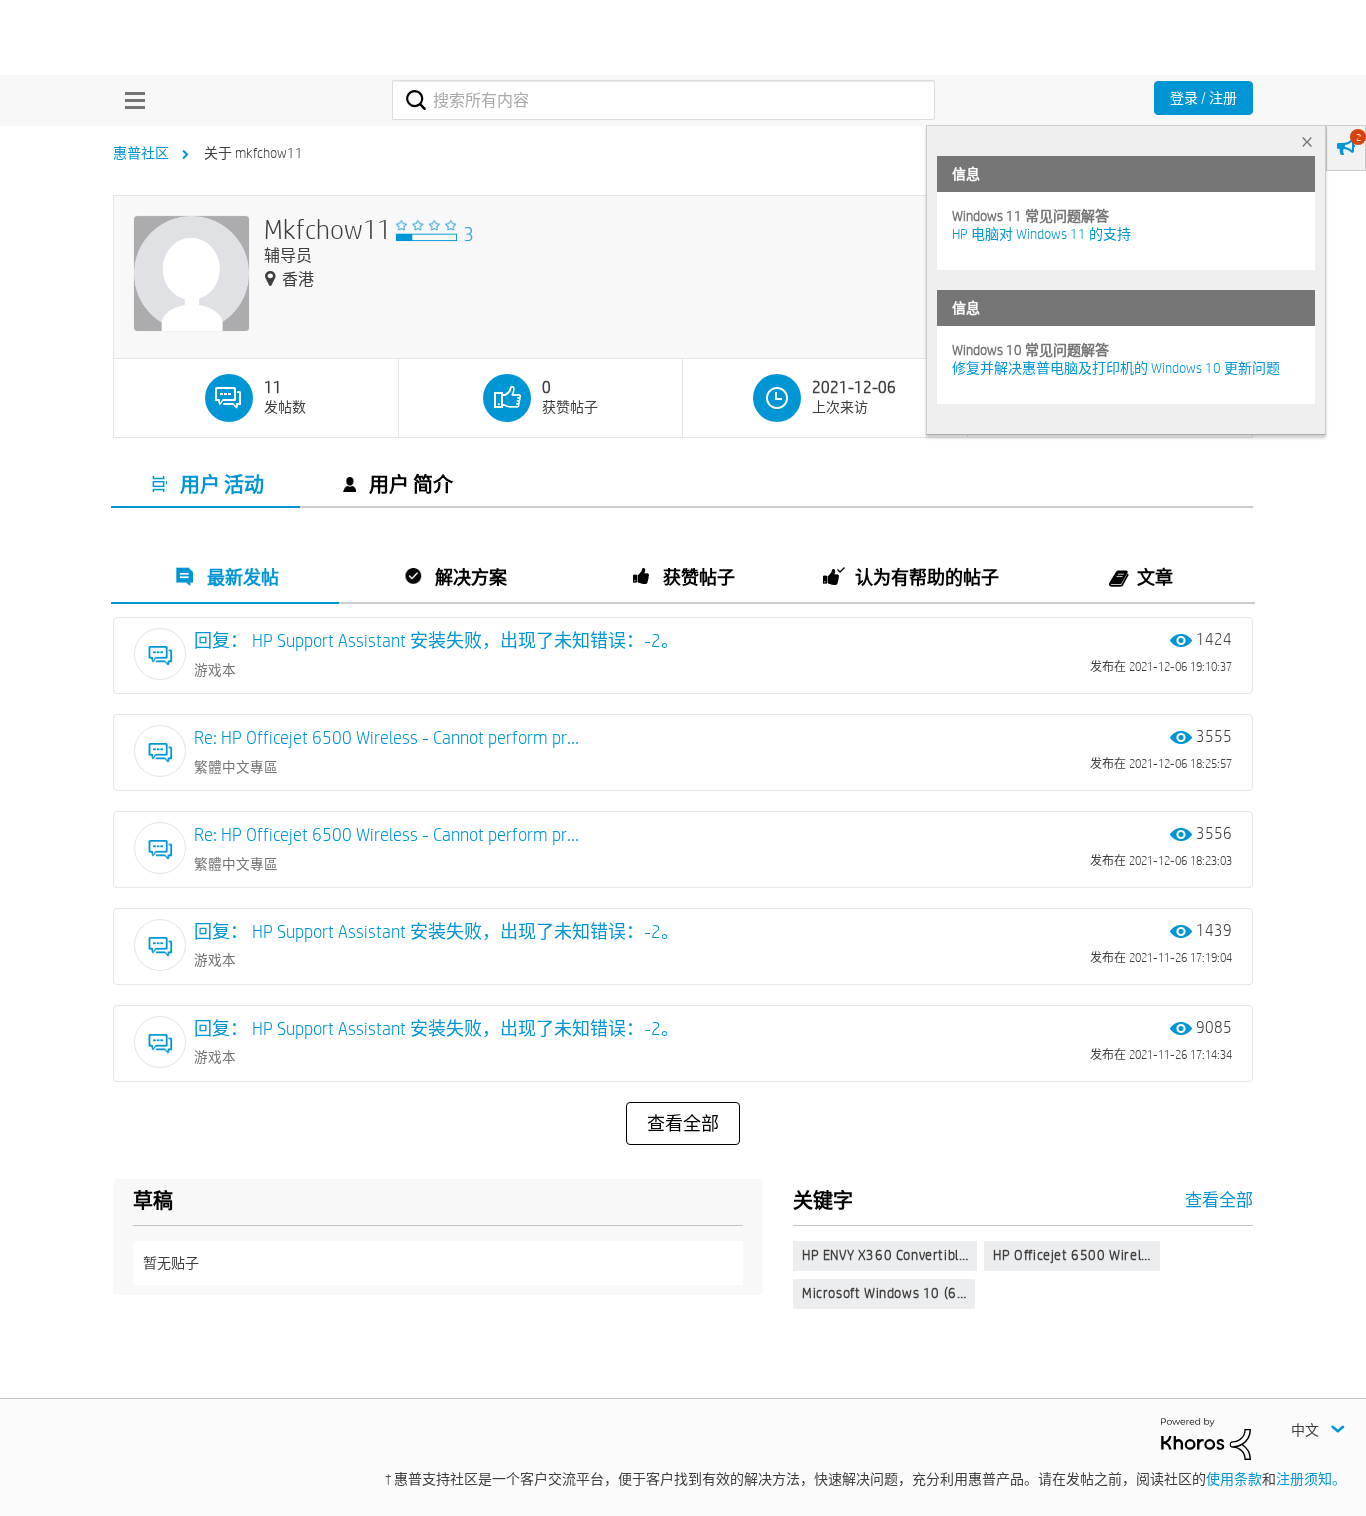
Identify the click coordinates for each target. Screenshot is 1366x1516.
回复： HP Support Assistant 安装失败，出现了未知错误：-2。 (436, 640)
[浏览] (130, 100)
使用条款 (1234, 1479)
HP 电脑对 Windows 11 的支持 (1041, 234)
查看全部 (683, 1124)
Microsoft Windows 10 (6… (884, 1293)
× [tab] (1307, 141)
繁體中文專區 (236, 767)
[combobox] (663, 100)
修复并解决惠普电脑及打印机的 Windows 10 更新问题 (1116, 368)
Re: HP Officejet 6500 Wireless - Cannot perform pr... (386, 737)
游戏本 (215, 670)
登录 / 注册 (1203, 98)
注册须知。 (1311, 1479)
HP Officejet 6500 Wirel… (1071, 1255)
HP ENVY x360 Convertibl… (885, 1255)
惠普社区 (141, 153)
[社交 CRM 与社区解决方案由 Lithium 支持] (1206, 1438)
